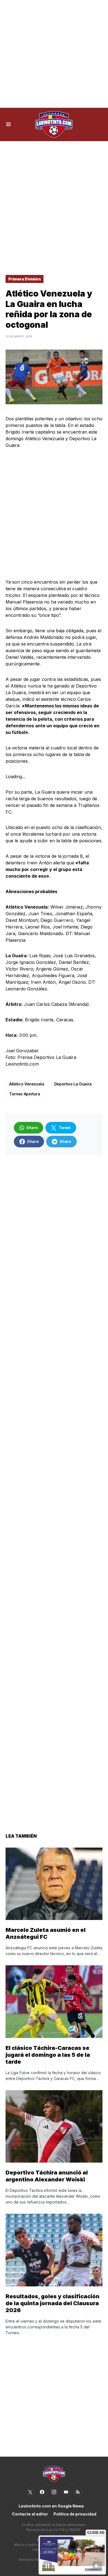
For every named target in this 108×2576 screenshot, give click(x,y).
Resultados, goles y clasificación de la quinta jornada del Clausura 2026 (52, 2303)
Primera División (25, 279)
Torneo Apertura (25, 1094)
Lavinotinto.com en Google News (51, 2506)
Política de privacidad (75, 2514)
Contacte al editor (30, 2514)
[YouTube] (66, 2492)
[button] (8, 124)
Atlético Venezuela (27, 1084)
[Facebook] (42, 2492)
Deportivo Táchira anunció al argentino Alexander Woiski (47, 2176)
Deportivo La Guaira (73, 1084)
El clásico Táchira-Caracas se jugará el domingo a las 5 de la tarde (48, 2055)
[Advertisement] (54, 54)
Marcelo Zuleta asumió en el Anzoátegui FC (46, 1933)
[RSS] (78, 2492)
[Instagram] (54, 2492)
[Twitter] (30, 2492)
